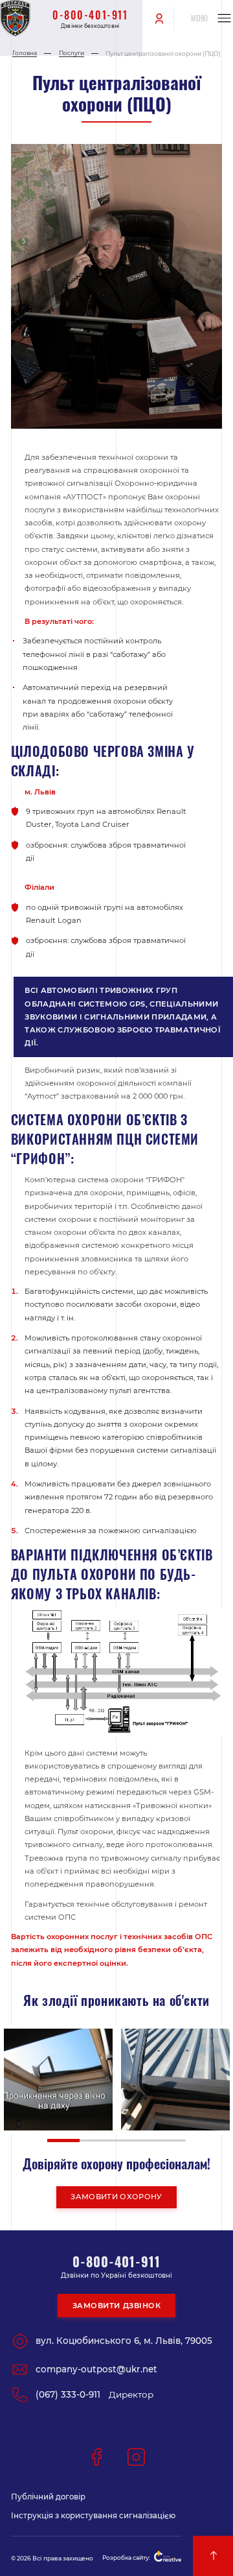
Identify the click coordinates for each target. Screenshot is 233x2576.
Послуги (72, 53)
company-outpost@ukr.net (96, 2369)
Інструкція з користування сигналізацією (93, 2516)
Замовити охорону (116, 2197)
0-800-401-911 (90, 15)
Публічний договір (48, 2497)
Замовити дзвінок (117, 2306)
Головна (25, 53)
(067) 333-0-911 (68, 2394)
